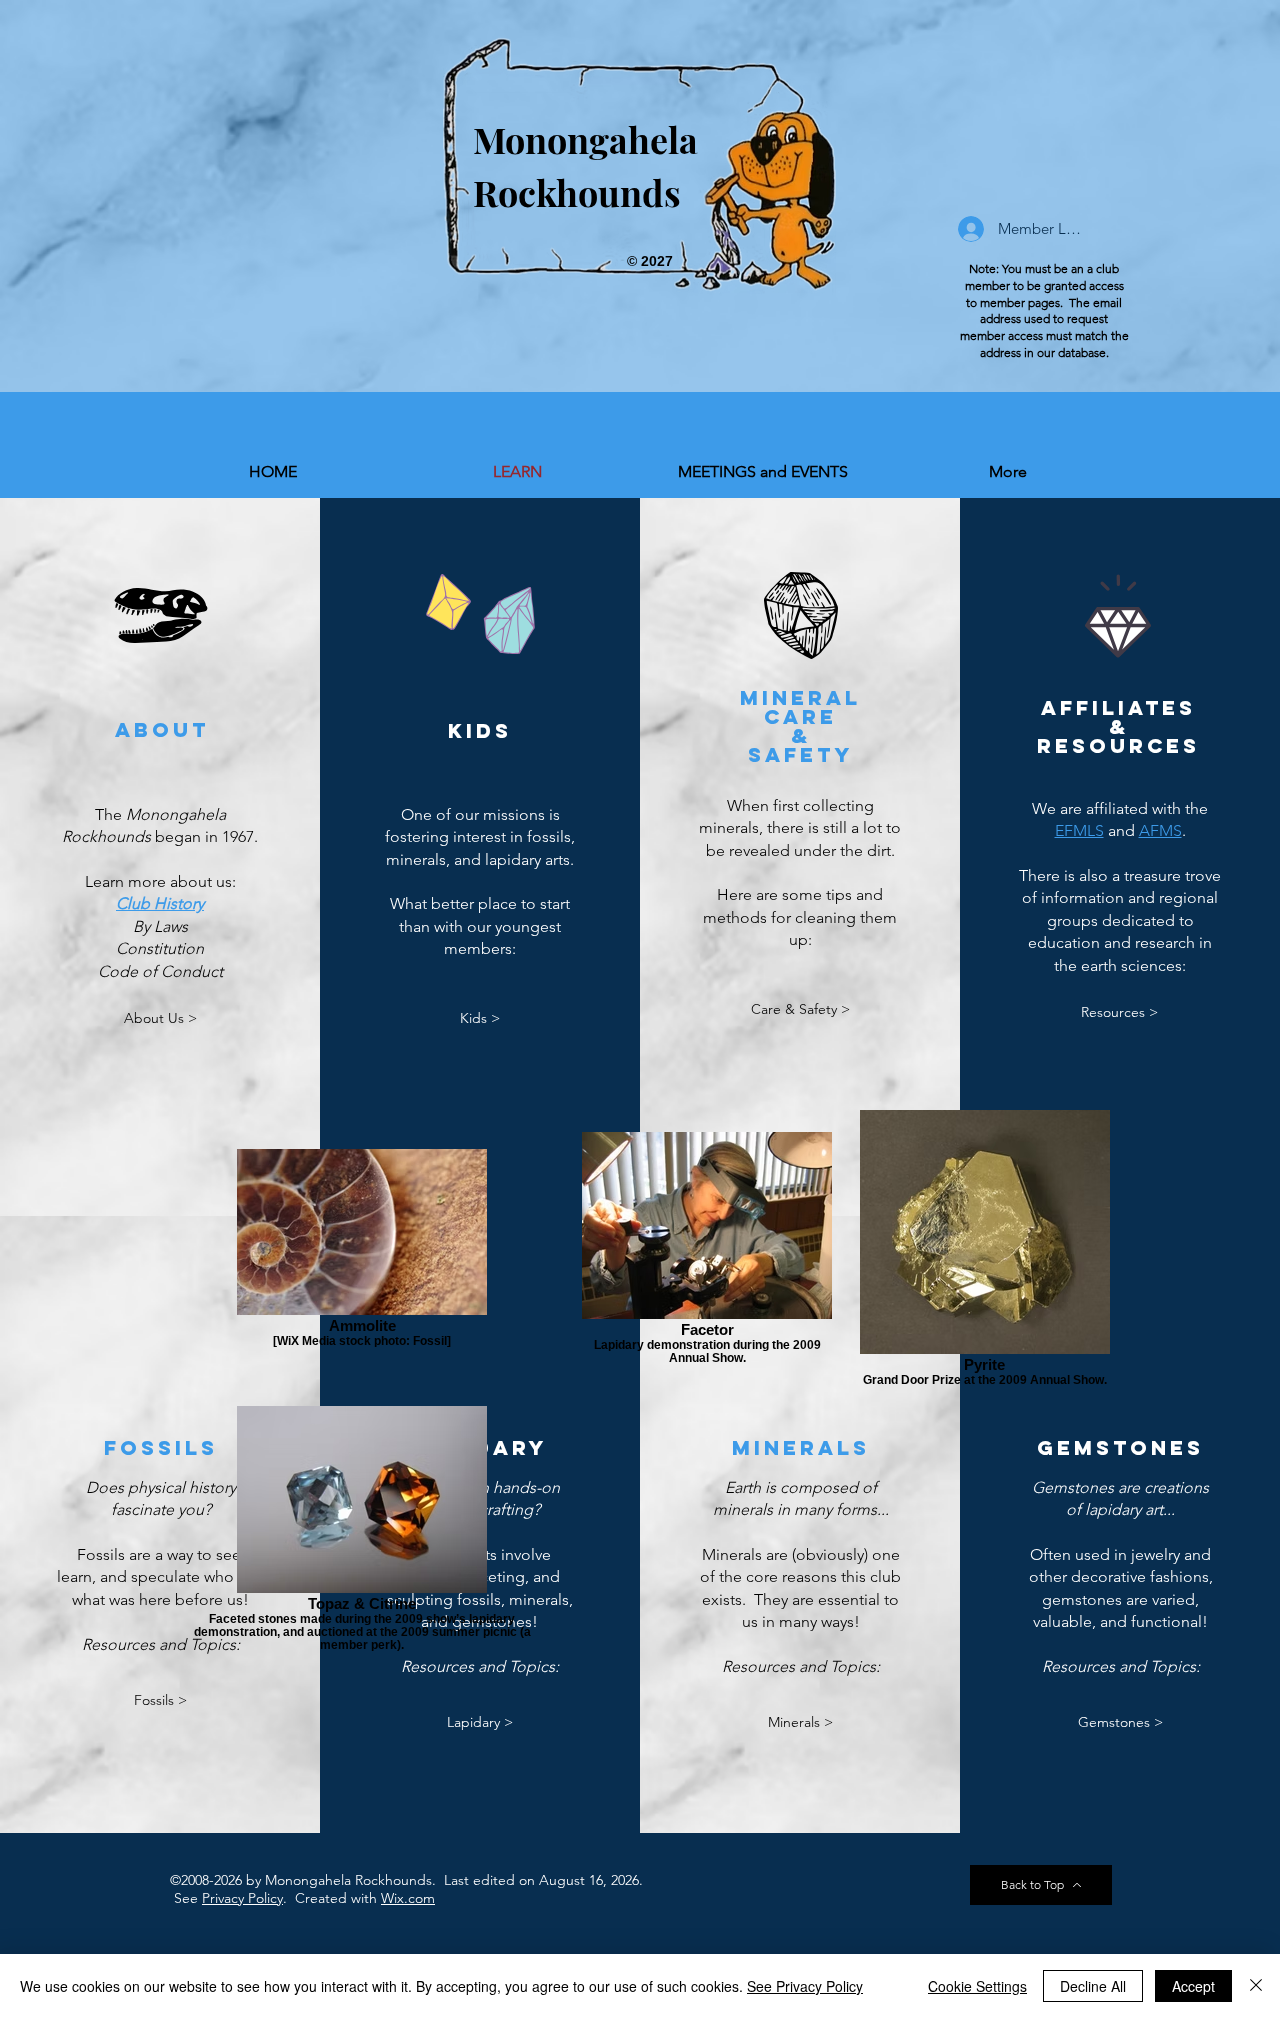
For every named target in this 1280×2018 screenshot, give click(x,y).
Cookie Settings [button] (977, 1986)
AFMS (1160, 830)
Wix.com (408, 1898)
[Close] (1256, 1986)
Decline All (1093, 1986)
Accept (1193, 1986)
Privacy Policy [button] (242, 1898)
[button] (160, 903)
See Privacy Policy (805, 1986)
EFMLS (1079, 830)
